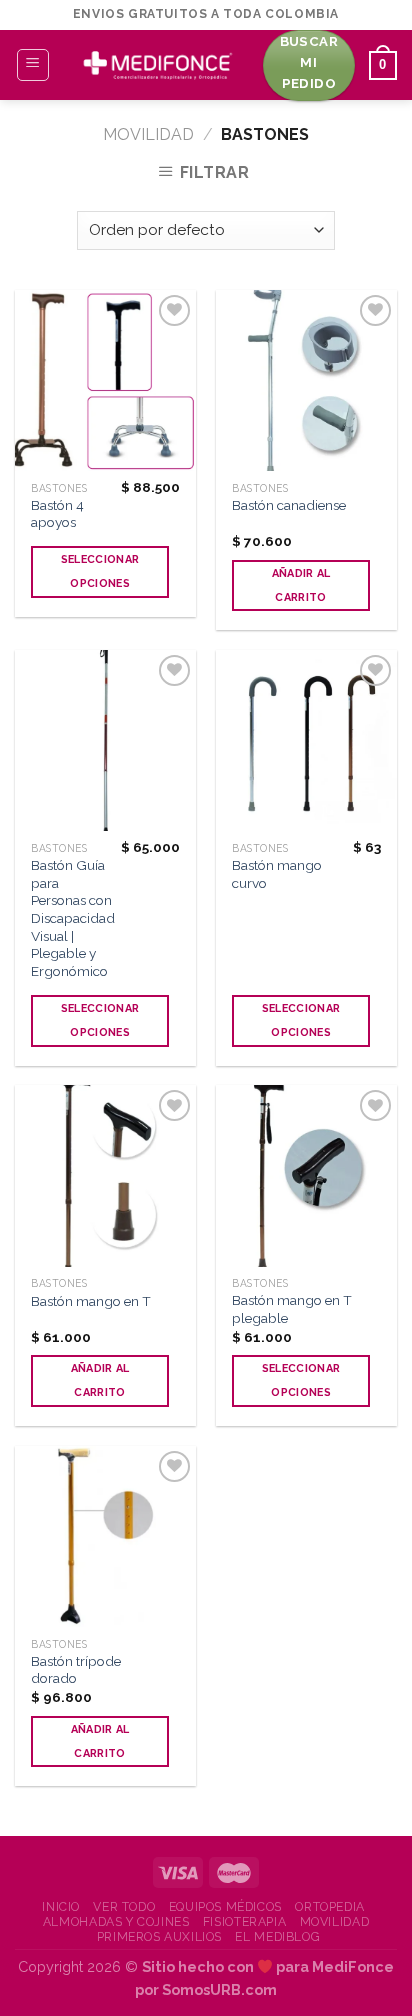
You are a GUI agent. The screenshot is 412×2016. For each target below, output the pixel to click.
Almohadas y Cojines (116, 1921)
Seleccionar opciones (100, 571)
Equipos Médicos (225, 1906)
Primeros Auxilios (159, 1936)
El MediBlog (277, 1936)
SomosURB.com (219, 1989)
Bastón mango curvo (277, 874)
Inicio (61, 1906)
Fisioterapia (244, 1921)
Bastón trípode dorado (76, 1670)
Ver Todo (124, 1906)
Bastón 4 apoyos (57, 514)
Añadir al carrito (301, 585)
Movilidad (148, 134)
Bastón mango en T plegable (292, 1309)
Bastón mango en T (91, 1301)
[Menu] (33, 65)
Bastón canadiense (289, 505)
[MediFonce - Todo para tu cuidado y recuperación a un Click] (157, 65)
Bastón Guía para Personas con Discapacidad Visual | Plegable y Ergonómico (73, 918)
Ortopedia (330, 1906)
